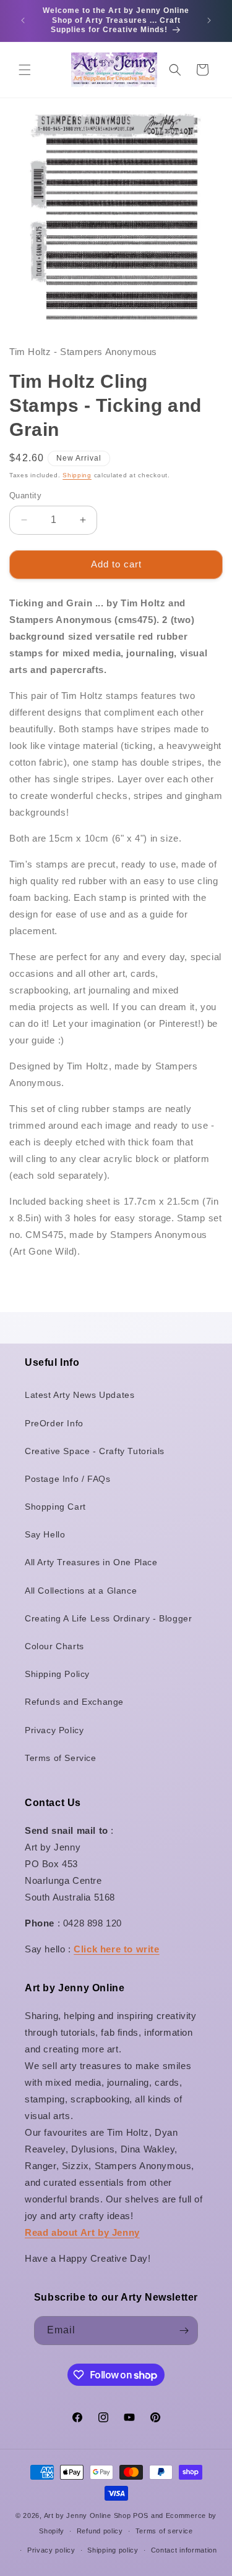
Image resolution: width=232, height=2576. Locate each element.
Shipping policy (113, 2550)
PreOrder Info (54, 1423)
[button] (25, 70)
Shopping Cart (55, 1507)
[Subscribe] (184, 2331)
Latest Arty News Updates (79, 1395)
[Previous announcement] (23, 20)
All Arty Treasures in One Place (91, 1562)
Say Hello (45, 1534)
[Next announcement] (209, 20)
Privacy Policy (54, 1730)
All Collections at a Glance (81, 1591)
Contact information (184, 2550)
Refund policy (100, 2531)
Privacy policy (51, 2550)
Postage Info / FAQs (67, 1479)
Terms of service (164, 2531)
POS (141, 2515)
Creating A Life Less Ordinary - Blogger (108, 1618)
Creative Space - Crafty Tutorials (95, 1451)
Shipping (77, 475)
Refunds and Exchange (74, 1702)
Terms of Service (61, 1758)
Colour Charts (54, 1646)
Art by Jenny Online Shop (88, 2515)
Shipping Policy (57, 1674)
